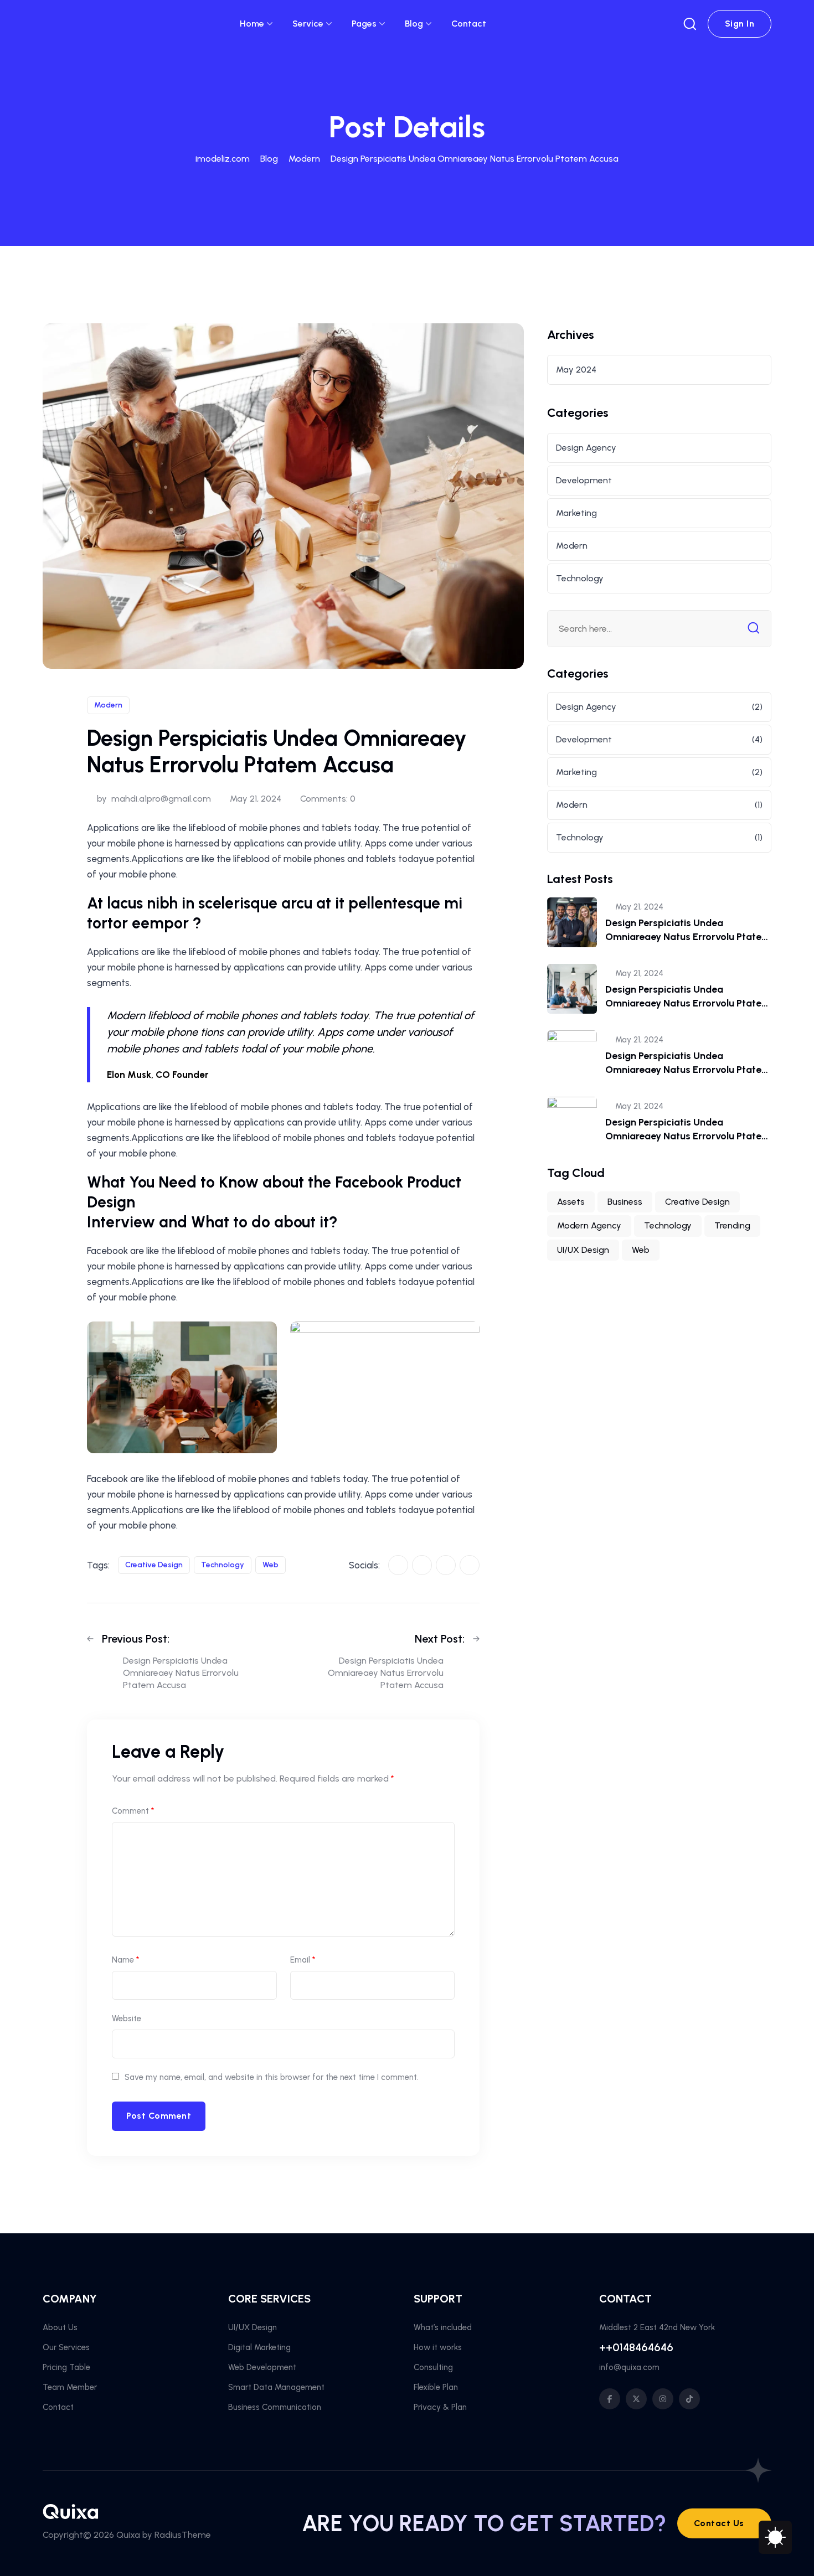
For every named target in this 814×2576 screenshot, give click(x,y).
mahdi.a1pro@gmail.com (161, 799)
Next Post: (440, 1639)
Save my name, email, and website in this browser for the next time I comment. (272, 2077)
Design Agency (586, 448)
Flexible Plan (436, 2387)
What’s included (443, 2327)
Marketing (576, 513)
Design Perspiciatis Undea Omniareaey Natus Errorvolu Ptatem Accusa (688, 937)
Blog (414, 24)
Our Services (66, 2347)
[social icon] (610, 2399)
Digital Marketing (259, 2347)
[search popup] (690, 24)
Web (271, 1565)
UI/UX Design (583, 1250)
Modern (108, 705)
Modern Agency (589, 1225)
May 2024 (576, 370)
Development (584, 480)
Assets (571, 1202)
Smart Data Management (276, 2387)
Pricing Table (66, 2367)
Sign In (740, 24)
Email (303, 1960)
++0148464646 (636, 2347)
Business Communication (275, 2407)
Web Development (262, 2367)
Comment (133, 1811)
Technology (223, 1565)
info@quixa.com (629, 2367)
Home (252, 24)
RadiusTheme (183, 2535)
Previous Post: (136, 1639)
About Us (60, 2327)
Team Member (70, 2387)
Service (308, 24)
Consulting (433, 2367)
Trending (732, 1225)
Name (125, 1960)
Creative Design (154, 1565)
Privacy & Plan (440, 2407)
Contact (469, 24)
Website (127, 2019)
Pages (364, 24)
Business (625, 1202)
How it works (438, 2347)
